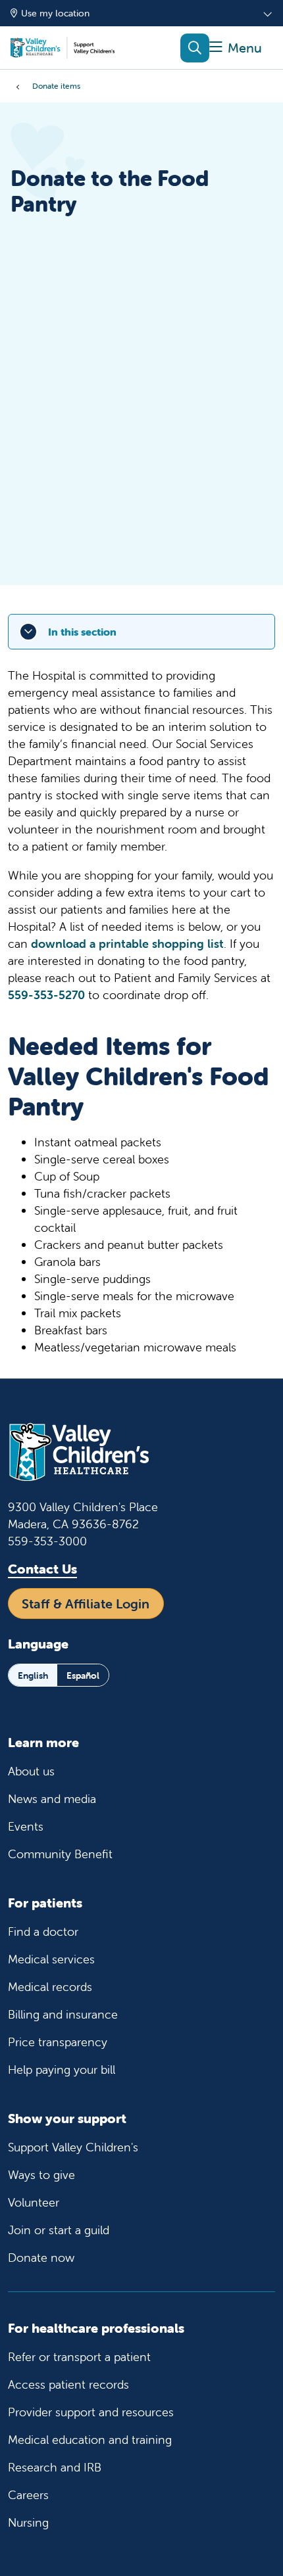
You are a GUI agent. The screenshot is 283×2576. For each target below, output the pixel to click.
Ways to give (41, 2175)
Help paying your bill (62, 2070)
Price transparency (58, 2042)
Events (26, 1826)
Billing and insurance (63, 2014)
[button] (236, 48)
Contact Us (42, 1569)
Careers (28, 2495)
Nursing (28, 2522)
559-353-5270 (46, 995)
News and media (52, 1799)
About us (31, 1771)
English (33, 1675)
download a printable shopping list (127, 944)
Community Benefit (60, 1854)
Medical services (51, 1959)
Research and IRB (55, 2467)
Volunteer (34, 2202)
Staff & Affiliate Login (86, 1604)
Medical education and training (90, 2440)
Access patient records (68, 2384)
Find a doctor (43, 1932)
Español (83, 1675)
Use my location (55, 13)
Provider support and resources (91, 2412)
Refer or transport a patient (79, 2357)
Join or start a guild (59, 2230)
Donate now (41, 2258)
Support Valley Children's (73, 2147)
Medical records (50, 1987)
